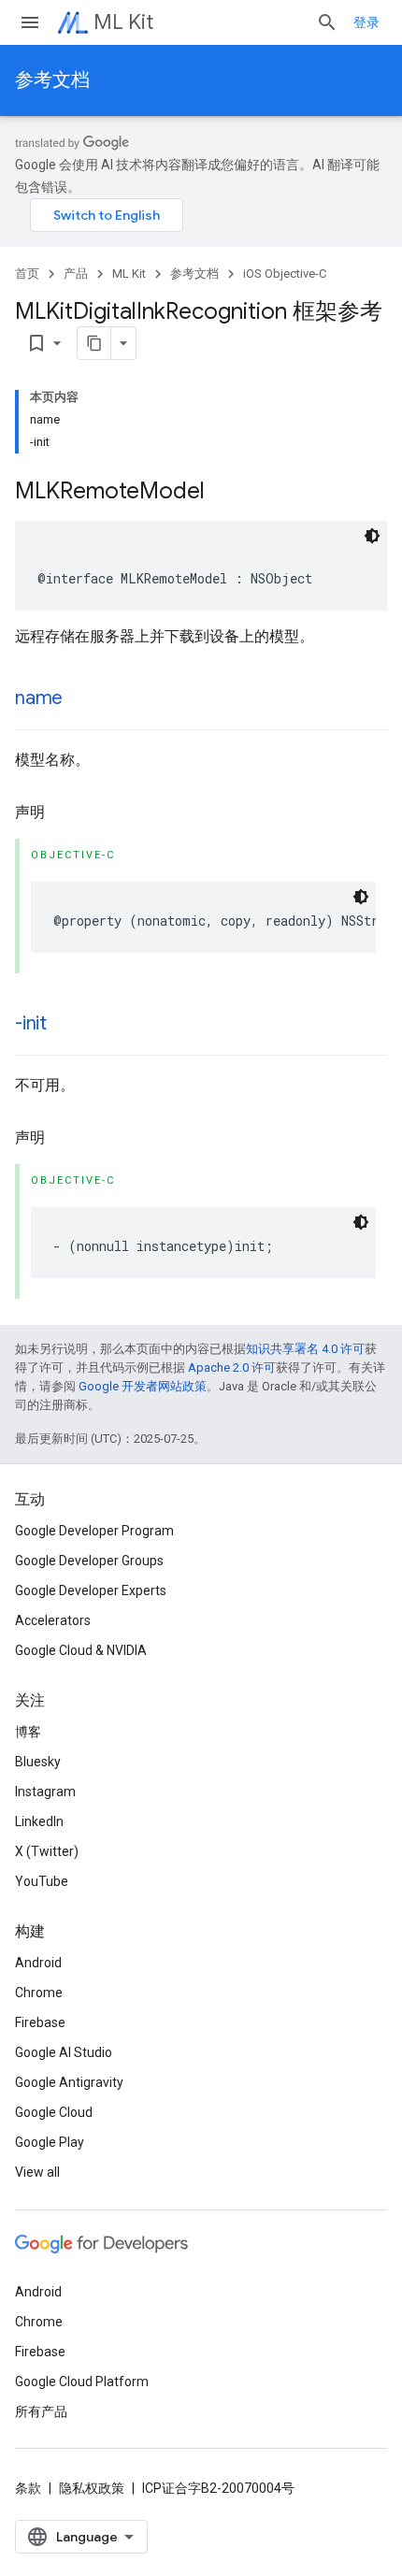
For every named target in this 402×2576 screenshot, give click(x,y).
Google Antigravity (69, 2082)
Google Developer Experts (91, 1590)
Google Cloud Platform (82, 2382)
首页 (27, 273)
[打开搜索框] (327, 22)
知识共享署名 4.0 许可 (305, 1349)
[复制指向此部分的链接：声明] (64, 813)
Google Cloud (54, 2112)
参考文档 (52, 80)
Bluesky (38, 1762)
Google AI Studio (64, 2052)
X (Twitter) (47, 1851)
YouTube (42, 1881)
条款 (28, 2488)
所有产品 (41, 2411)
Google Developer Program (94, 1531)
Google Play (50, 2142)
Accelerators (53, 1620)
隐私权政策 (92, 2488)
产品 (76, 273)
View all (37, 2172)
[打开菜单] (30, 22)
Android (38, 1963)
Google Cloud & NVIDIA (81, 1650)
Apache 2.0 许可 (232, 1367)
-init (31, 1023)
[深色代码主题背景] (372, 536)
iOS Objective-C (285, 273)
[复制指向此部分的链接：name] (81, 699)
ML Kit (123, 22)
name (39, 698)
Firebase (40, 2022)
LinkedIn (39, 1821)
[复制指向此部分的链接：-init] (65, 1025)
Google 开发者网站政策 (143, 1386)
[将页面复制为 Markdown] (94, 343)
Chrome (39, 1993)
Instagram (45, 1792)
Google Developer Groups (89, 1561)
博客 (28, 1732)
